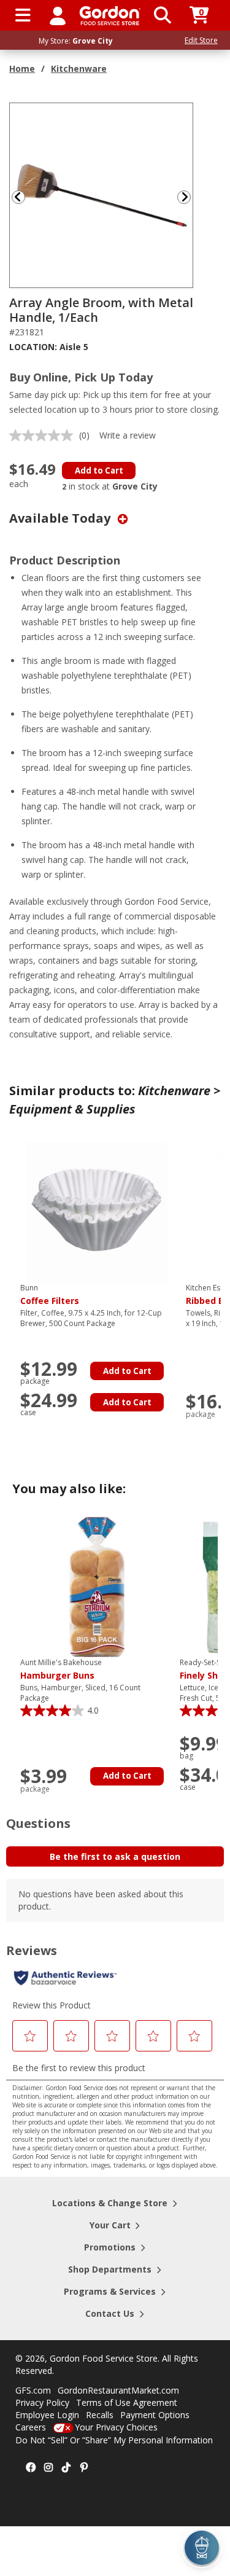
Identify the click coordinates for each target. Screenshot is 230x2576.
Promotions (110, 2247)
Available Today (61, 518)
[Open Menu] (23, 15)
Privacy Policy (42, 2402)
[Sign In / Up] (58, 15)
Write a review (128, 435)
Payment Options (155, 2415)
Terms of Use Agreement (127, 2402)
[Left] (17, 197)
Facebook (31, 2468)
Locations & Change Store (110, 2203)
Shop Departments (110, 2269)
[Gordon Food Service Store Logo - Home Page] (110, 16)
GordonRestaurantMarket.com (118, 2390)
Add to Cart (99, 470)
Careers (31, 2427)
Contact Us (110, 2313)
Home (22, 68)
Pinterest (84, 2468)
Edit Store (201, 40)
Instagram (48, 2468)
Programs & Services (110, 2291)
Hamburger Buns (61, 1669)
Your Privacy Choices (116, 2427)
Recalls (100, 2415)
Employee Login (47, 2415)
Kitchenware (79, 68)
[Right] (189, 197)
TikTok (66, 2468)
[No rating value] (44, 435)
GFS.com (33, 2390)
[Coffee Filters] (97, 1212)
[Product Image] (102, 194)
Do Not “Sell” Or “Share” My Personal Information (114, 2440)
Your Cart (110, 2225)
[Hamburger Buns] (97, 1586)
